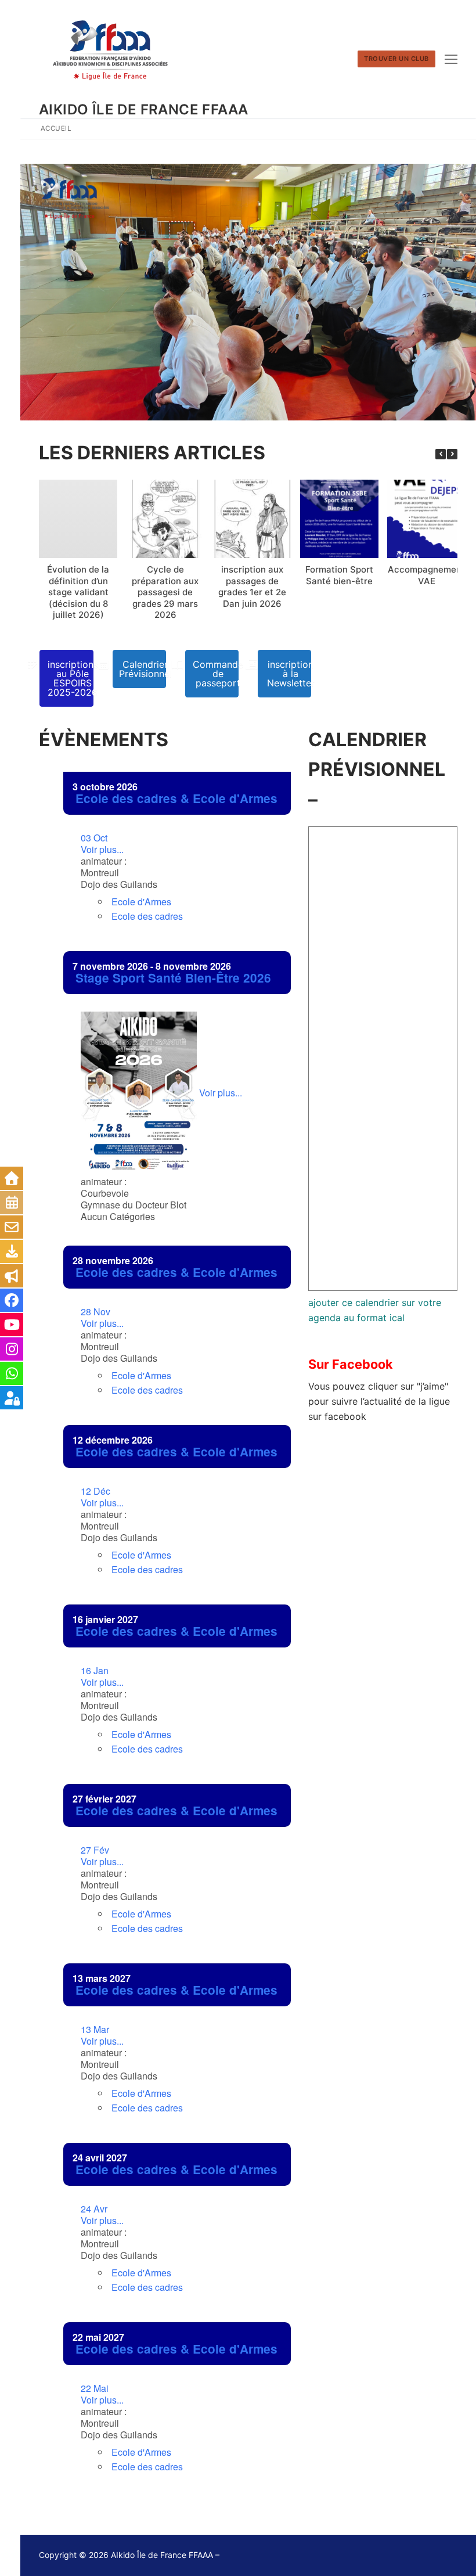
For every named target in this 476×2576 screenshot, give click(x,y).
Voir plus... (102, 844)
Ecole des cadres (147, 916)
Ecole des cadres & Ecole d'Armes (176, 798)
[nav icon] (451, 59)
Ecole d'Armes (141, 902)
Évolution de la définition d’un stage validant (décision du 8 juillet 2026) (78, 592)
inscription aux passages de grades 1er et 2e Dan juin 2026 (252, 587)
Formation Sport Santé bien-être (339, 575)
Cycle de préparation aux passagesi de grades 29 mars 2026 (165, 592)
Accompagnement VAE (426, 575)
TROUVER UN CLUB (396, 59)
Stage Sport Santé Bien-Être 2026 (173, 978)
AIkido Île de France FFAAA (143, 109)
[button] (452, 454)
